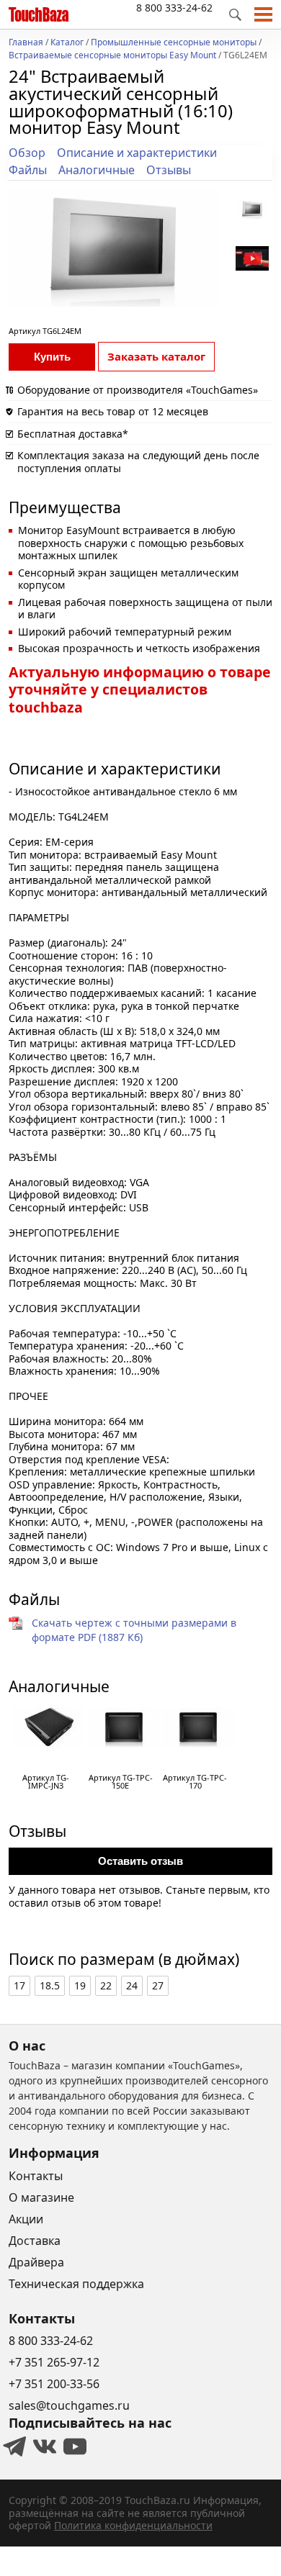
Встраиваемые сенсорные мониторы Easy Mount (112, 56)
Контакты (36, 2176)
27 (158, 1985)
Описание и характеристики (137, 153)
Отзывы (169, 170)
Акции (26, 2219)
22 (106, 1985)
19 (80, 1985)
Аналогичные (97, 170)
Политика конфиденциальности (133, 2525)
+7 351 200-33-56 (54, 2384)
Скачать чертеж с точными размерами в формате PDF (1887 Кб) (134, 1630)
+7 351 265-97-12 (54, 2362)
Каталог (67, 43)
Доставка (35, 2241)
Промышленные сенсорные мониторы (174, 43)
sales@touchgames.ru (69, 2405)
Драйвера (36, 2262)
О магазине (41, 2197)
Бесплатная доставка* (73, 434)
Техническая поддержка (76, 2284)
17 (19, 1985)
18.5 (50, 1985)
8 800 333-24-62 (174, 8)
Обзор (27, 153)
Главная (26, 43)
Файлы (28, 170)
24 (132, 1985)
